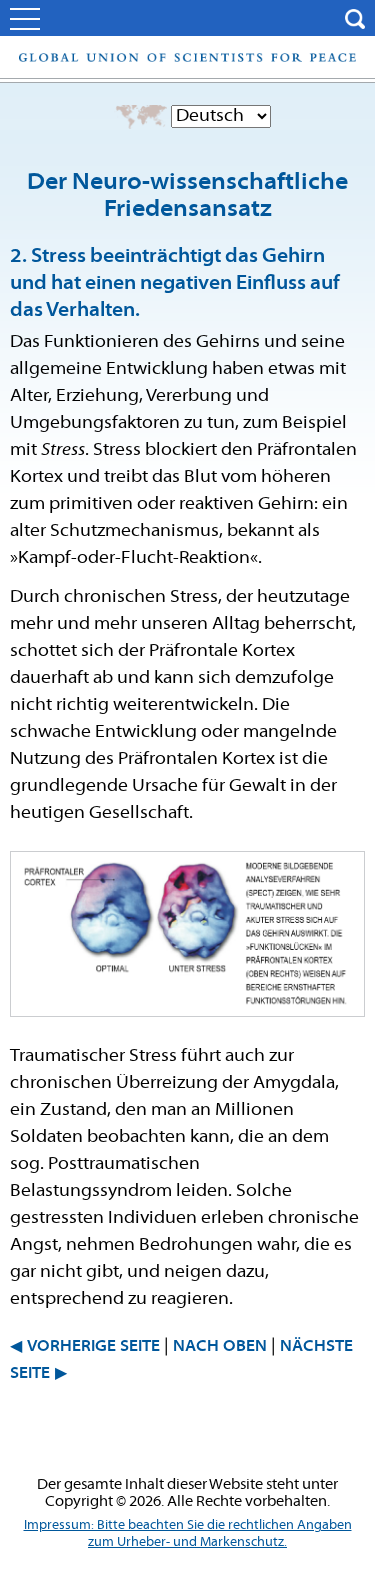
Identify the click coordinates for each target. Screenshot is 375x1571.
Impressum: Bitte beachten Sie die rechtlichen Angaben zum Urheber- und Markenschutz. (188, 1534)
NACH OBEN (220, 1347)
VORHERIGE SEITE (93, 1347)
